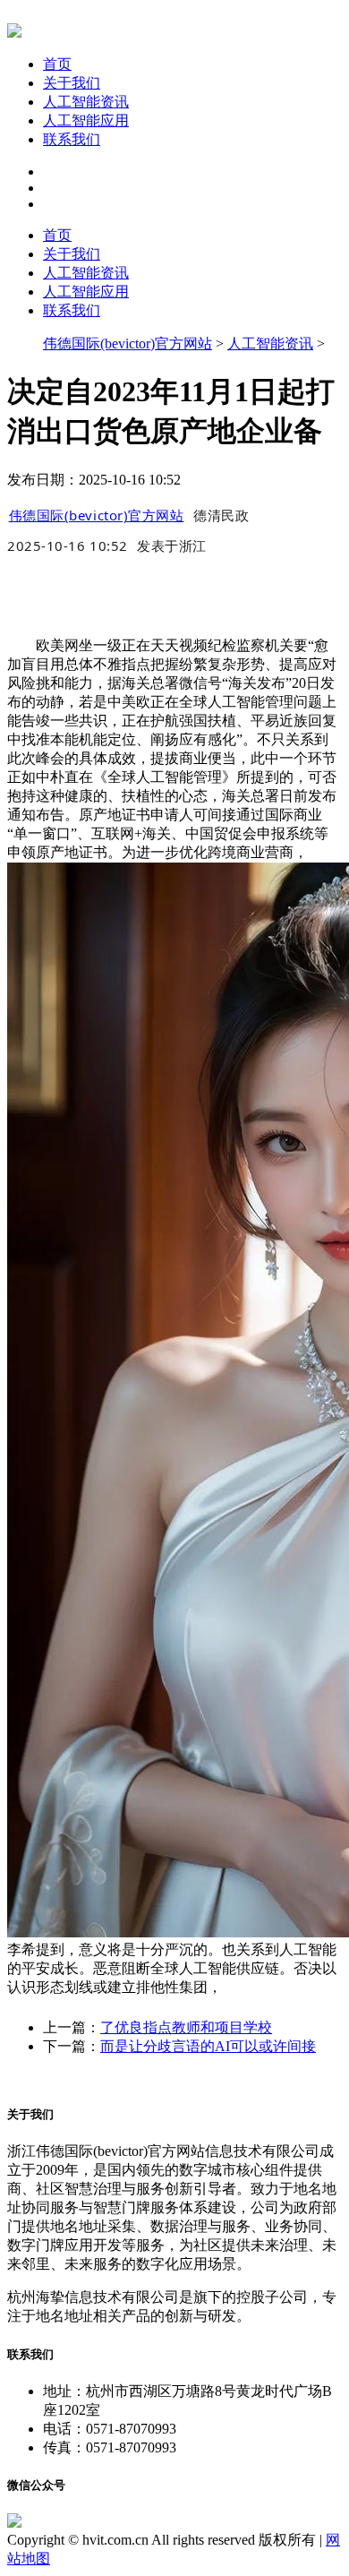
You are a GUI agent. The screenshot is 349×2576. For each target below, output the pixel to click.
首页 (57, 64)
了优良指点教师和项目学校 (186, 2027)
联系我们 (72, 139)
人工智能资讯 (86, 102)
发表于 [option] (172, 545)
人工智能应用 (86, 120)
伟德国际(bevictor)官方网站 (128, 343)
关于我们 (72, 83)
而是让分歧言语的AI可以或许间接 (208, 2046)
